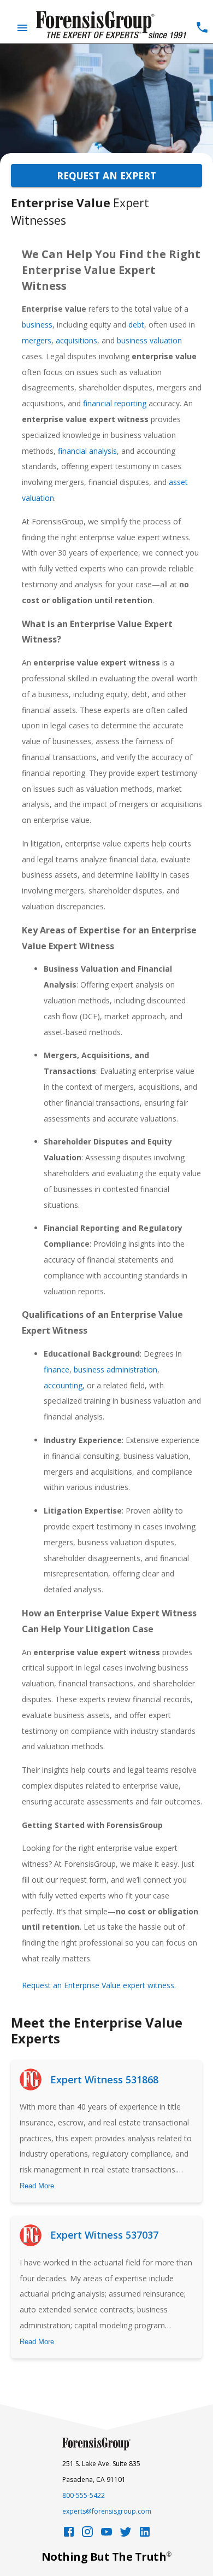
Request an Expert (106, 176)
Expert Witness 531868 (104, 2080)
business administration (116, 1369)
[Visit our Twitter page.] (126, 2535)
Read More (37, 2186)
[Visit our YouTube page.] (106, 2535)
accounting (63, 1385)
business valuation (149, 340)
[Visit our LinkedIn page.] (145, 2535)
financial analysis (87, 451)
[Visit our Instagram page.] (87, 2535)
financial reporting (115, 403)
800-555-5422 (84, 2495)
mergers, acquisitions (60, 340)
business (37, 325)
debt (136, 325)
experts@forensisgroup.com (107, 2511)
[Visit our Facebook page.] (69, 2535)
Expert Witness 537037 (104, 2235)
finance (57, 1369)
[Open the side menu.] (22, 28)
